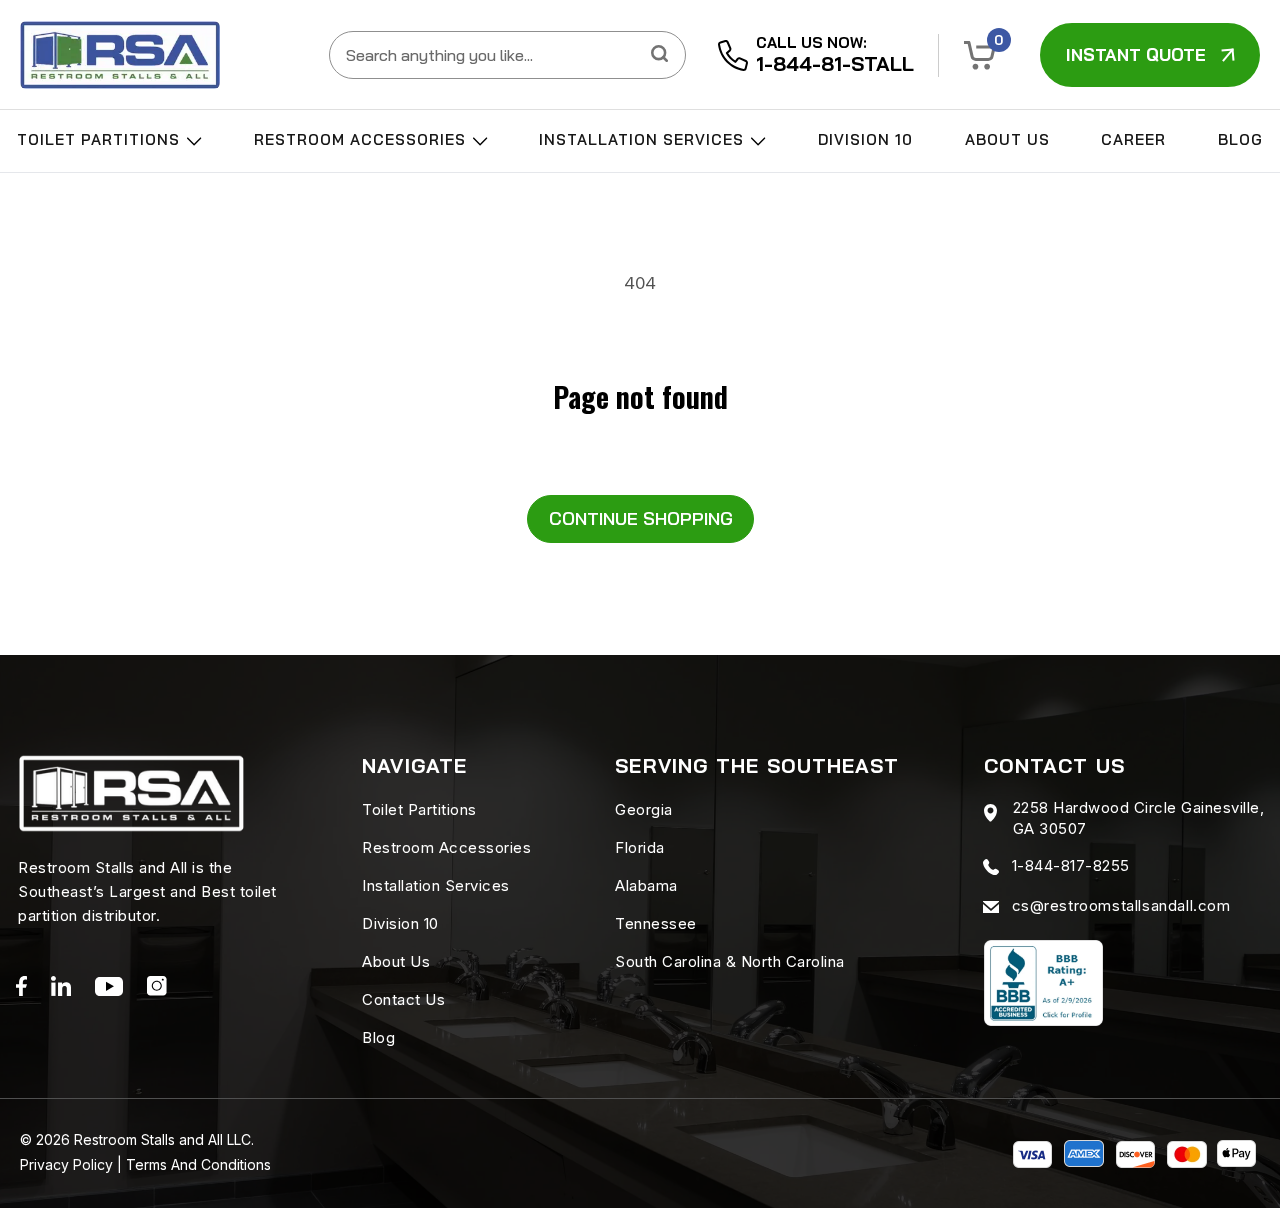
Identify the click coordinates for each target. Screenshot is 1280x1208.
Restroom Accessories (362, 139)
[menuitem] (109, 145)
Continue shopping (641, 518)
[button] (980, 55)
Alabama (646, 885)
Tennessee (656, 923)
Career (1133, 139)
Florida (640, 847)
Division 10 (865, 139)
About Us (1007, 139)
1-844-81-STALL (835, 63)
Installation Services (644, 139)
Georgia (644, 809)
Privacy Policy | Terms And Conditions (145, 1164)
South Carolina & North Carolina (730, 961)
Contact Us (403, 999)
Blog (1240, 139)
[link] (120, 55)
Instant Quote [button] (1136, 54)
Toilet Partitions (101, 139)
